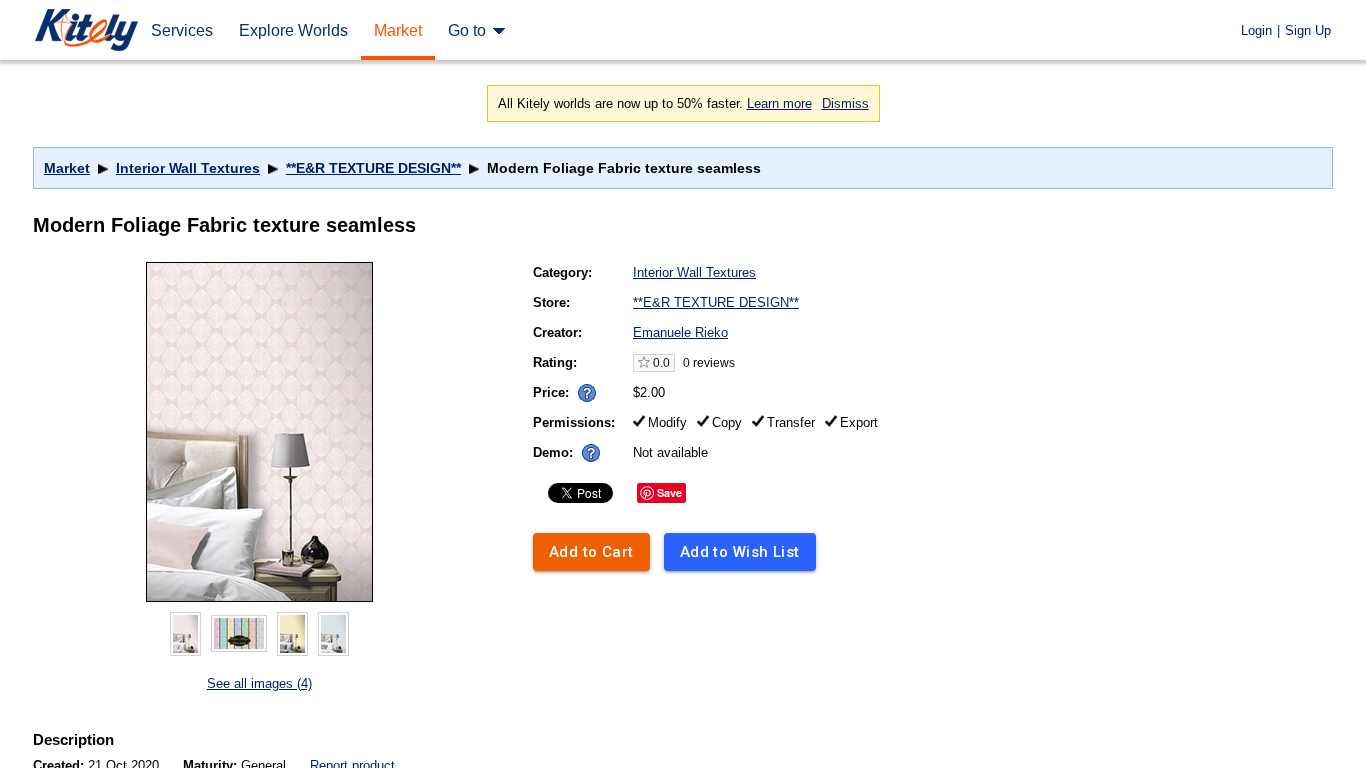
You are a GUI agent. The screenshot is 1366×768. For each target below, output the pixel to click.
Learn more (779, 103)
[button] (587, 393)
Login (1256, 30)
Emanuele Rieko (680, 332)
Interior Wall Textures (188, 168)
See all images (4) (259, 683)
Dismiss (845, 103)
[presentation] (582, 387)
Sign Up (1308, 30)
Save (669, 492)
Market (67, 168)
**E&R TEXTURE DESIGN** (373, 168)
